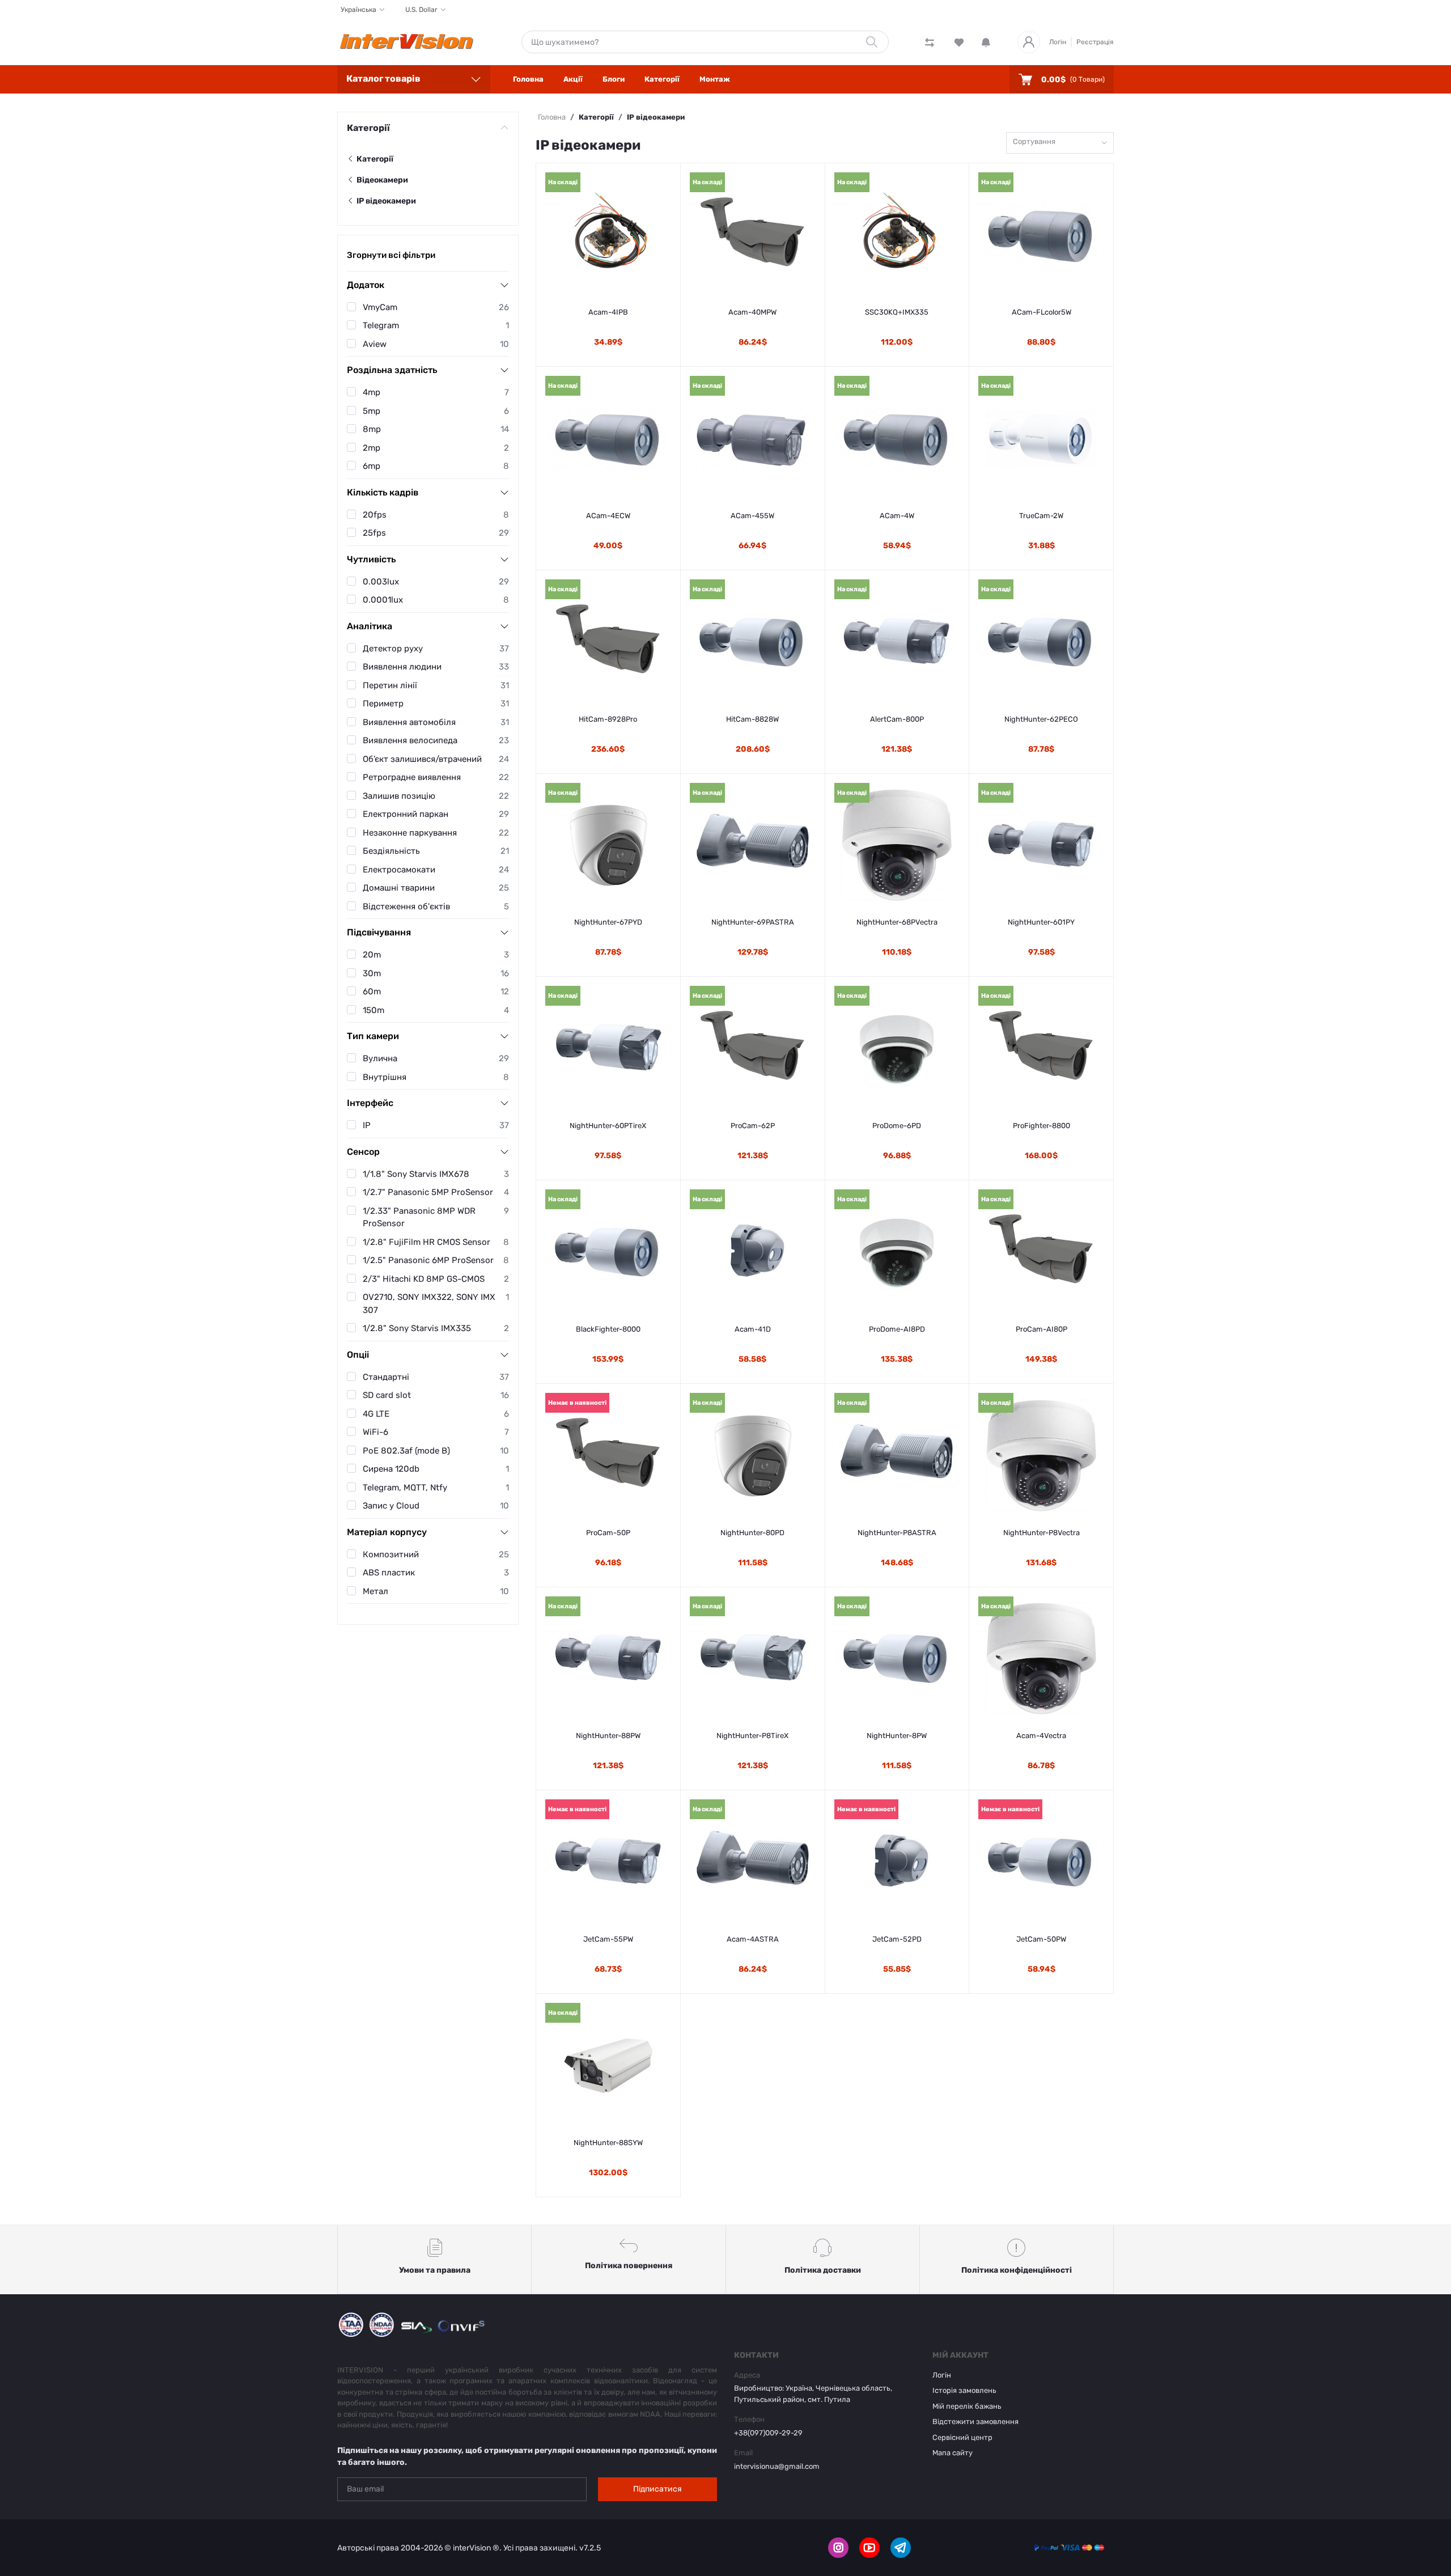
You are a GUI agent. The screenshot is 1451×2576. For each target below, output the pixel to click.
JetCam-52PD (897, 1939)
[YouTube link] (869, 2548)
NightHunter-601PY (1041, 922)
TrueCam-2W (1041, 516)
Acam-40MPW (752, 312)
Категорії (662, 79)
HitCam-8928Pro (608, 719)
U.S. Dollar (421, 10)
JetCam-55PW (608, 1939)
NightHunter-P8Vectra (1041, 1533)
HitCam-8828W (752, 719)
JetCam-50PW (1041, 1939)
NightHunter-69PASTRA (753, 922)
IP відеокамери (385, 201)
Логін (1058, 42)
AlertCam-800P (897, 719)
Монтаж (715, 79)
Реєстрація (1095, 42)
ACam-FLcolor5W (1041, 312)
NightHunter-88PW (608, 1736)
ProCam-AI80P (1041, 1329)
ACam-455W (752, 516)
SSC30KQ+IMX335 (897, 312)
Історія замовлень (964, 2390)
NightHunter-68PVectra (897, 922)
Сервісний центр (962, 2437)
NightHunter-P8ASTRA (897, 1533)
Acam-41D (753, 1329)
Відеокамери (381, 180)
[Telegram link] (901, 2548)
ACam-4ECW (608, 516)
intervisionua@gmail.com (777, 2466)
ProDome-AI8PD (897, 1329)
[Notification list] (986, 42)
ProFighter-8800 (1041, 1126)
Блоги (614, 79)
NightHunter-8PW (897, 1736)
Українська (358, 10)
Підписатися (657, 2489)
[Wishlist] (959, 42)
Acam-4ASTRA (753, 1939)
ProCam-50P (608, 1533)
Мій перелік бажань (967, 2406)
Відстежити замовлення (975, 2422)
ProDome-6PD (897, 1126)
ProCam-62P (753, 1126)
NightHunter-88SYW (608, 2143)
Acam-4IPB (608, 312)
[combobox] (1060, 143)
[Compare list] (930, 42)
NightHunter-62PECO (1041, 719)
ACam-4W (897, 516)
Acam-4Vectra (1041, 1736)
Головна (528, 79)
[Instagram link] (838, 2548)
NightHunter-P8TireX (752, 1736)
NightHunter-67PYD (608, 922)
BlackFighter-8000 (608, 1329)
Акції (573, 79)
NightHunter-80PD (752, 1533)
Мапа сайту (953, 2453)
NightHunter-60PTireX (608, 1126)
